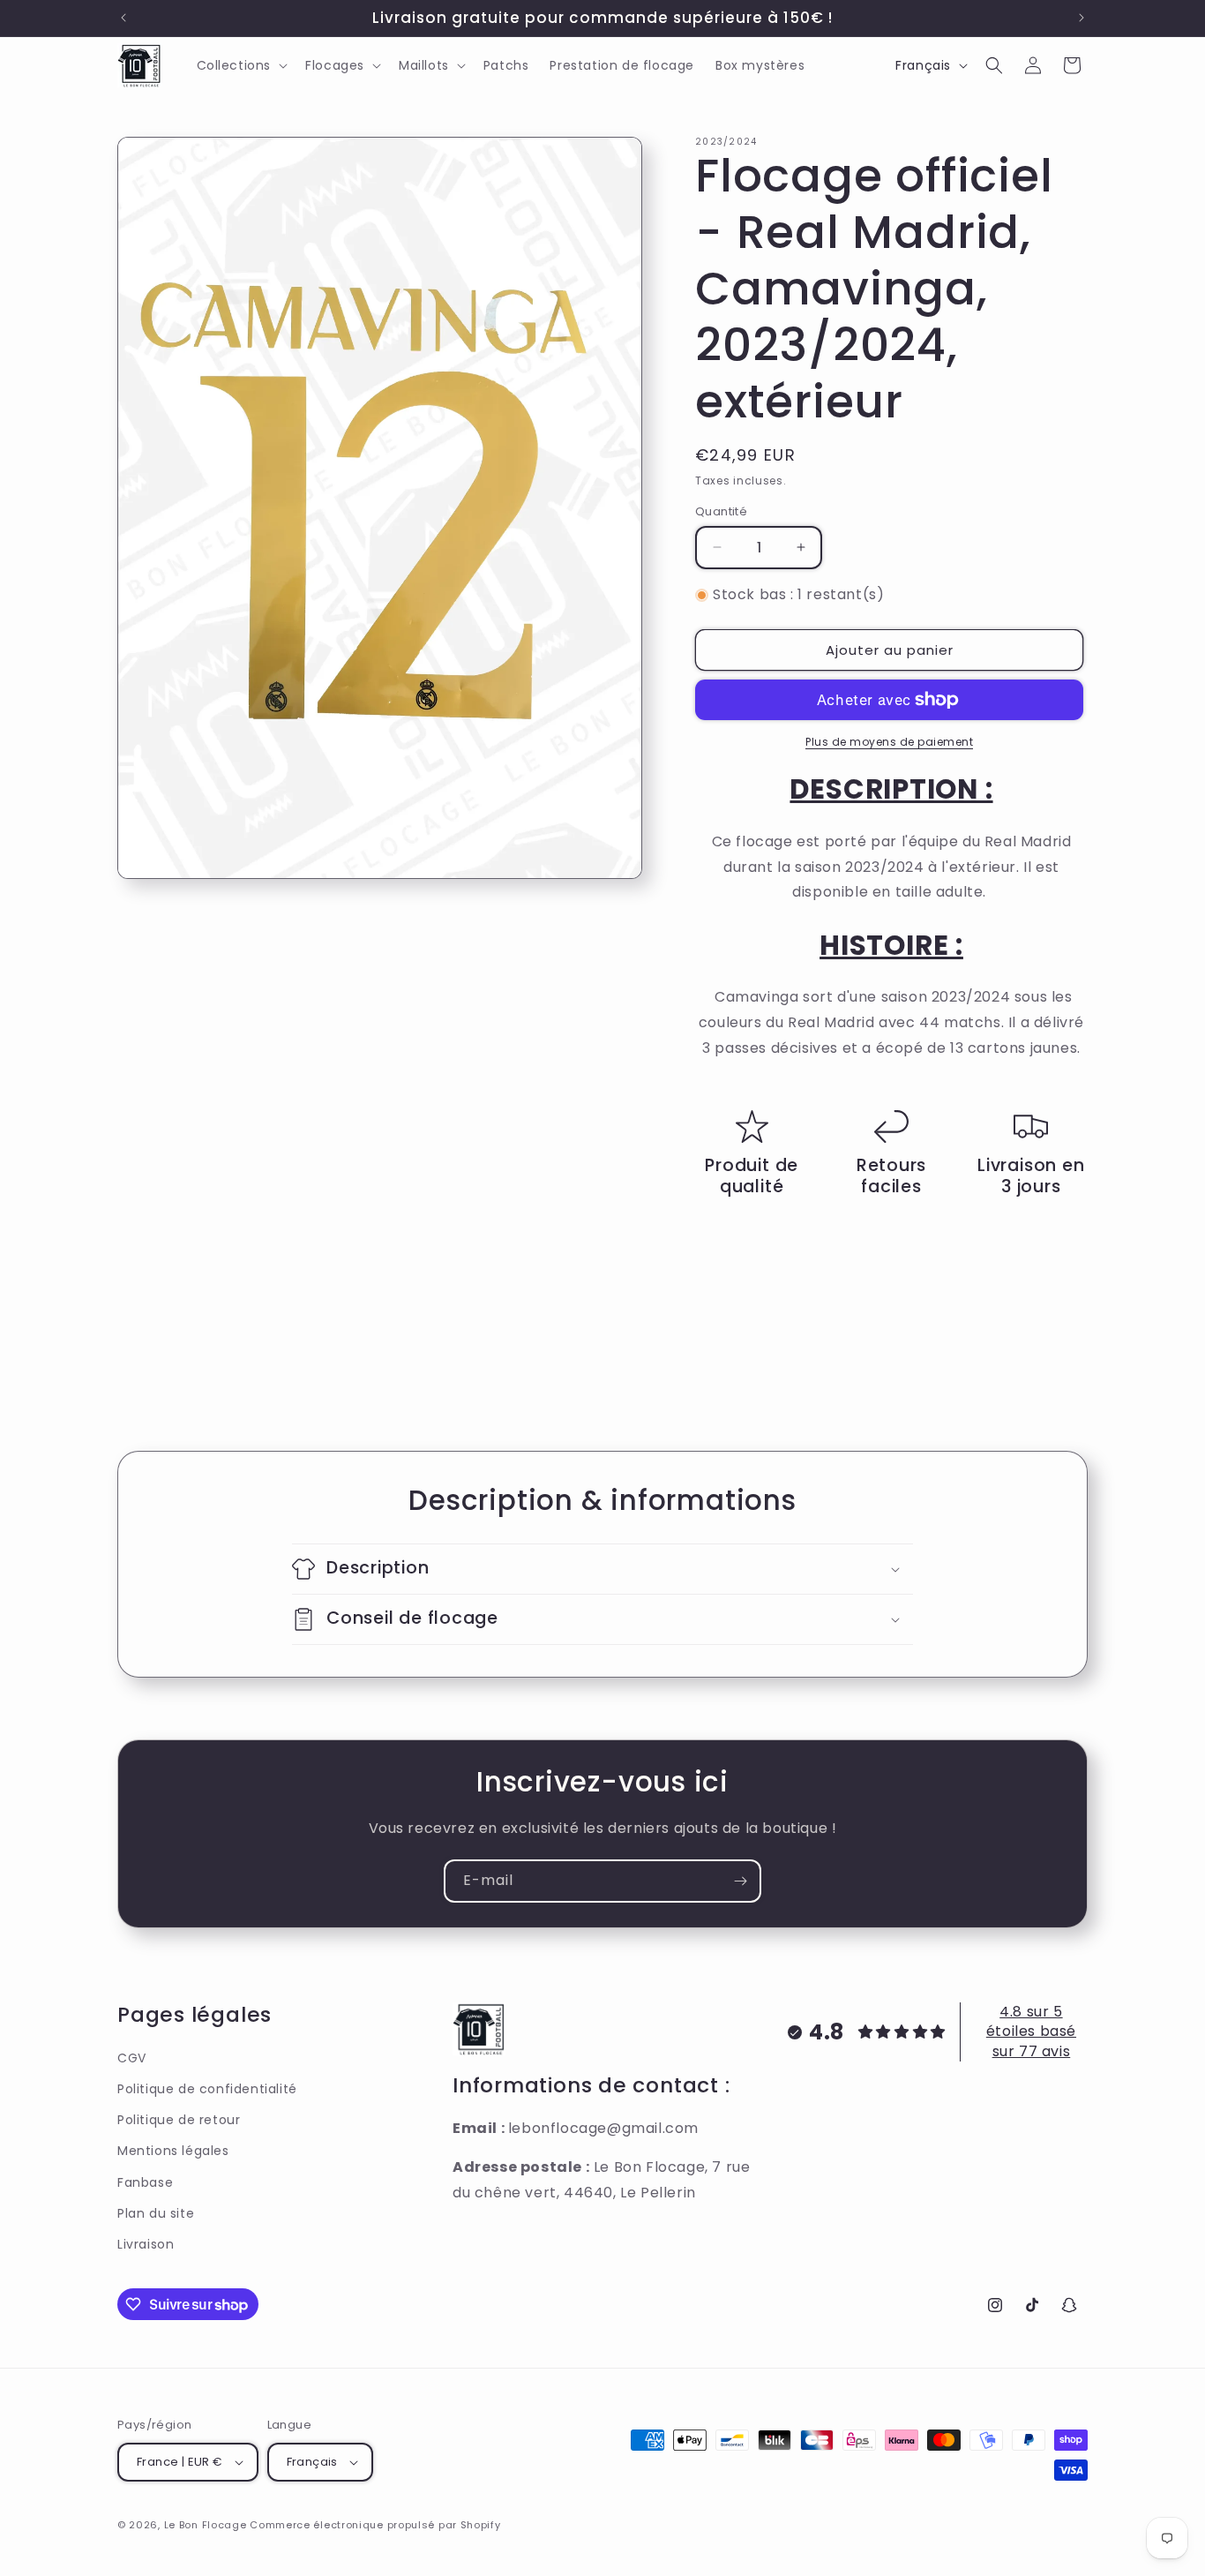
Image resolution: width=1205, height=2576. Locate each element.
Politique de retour (179, 2120)
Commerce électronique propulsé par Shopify (375, 2525)
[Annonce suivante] (1082, 18)
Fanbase (145, 2182)
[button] (241, 65)
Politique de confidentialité (207, 2089)
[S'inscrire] (740, 1881)
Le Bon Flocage (207, 2525)
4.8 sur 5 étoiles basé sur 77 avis (1031, 2032)
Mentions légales (173, 2151)
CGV (132, 2058)
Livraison (146, 2244)
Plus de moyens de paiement (889, 742)
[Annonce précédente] (123, 18)
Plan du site (156, 2213)
